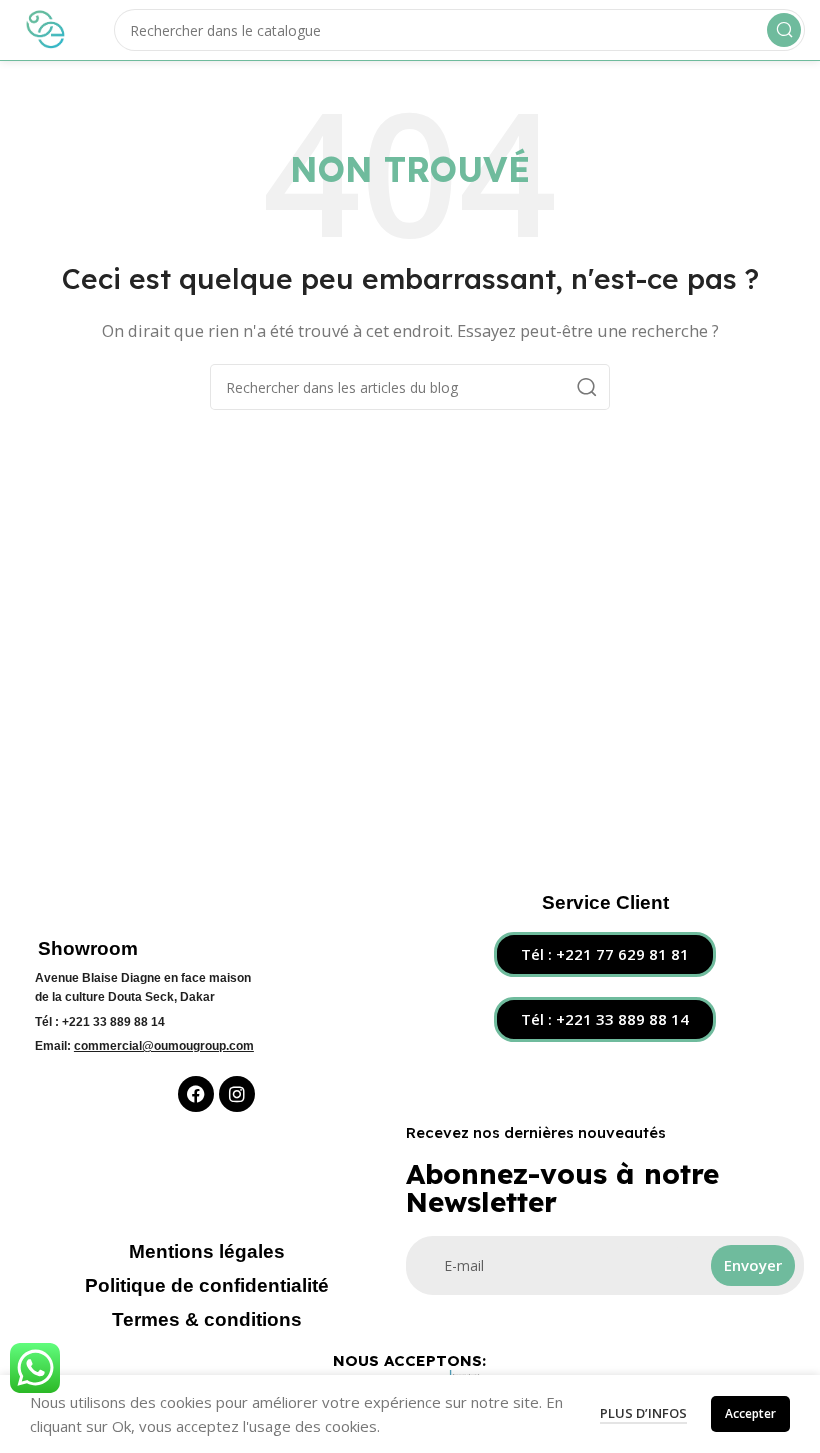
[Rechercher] (784, 30)
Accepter (750, 1413)
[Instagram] (237, 1094)
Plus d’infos (643, 1413)
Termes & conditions (207, 1319)
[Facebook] (196, 1094)
